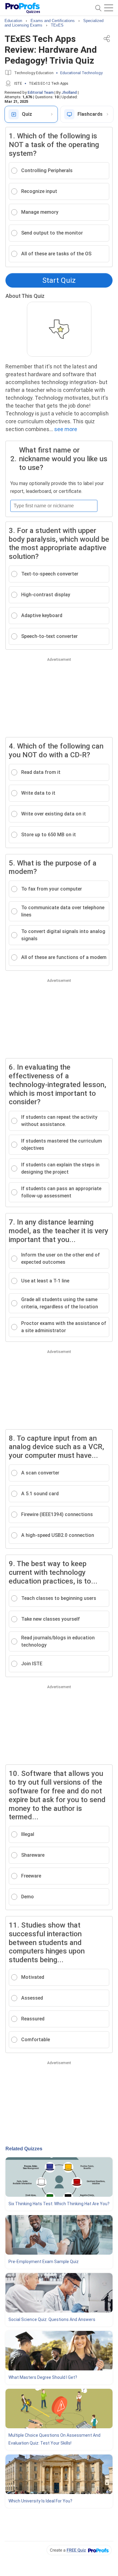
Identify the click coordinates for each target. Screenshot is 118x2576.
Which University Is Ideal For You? (40, 2501)
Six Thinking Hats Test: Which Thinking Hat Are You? (59, 2204)
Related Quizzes (24, 2149)
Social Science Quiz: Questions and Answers (52, 2319)
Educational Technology (81, 73)
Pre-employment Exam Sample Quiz (44, 2262)
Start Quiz (59, 280)
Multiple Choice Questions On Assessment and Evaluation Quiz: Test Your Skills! (54, 2439)
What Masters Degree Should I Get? (43, 2377)
